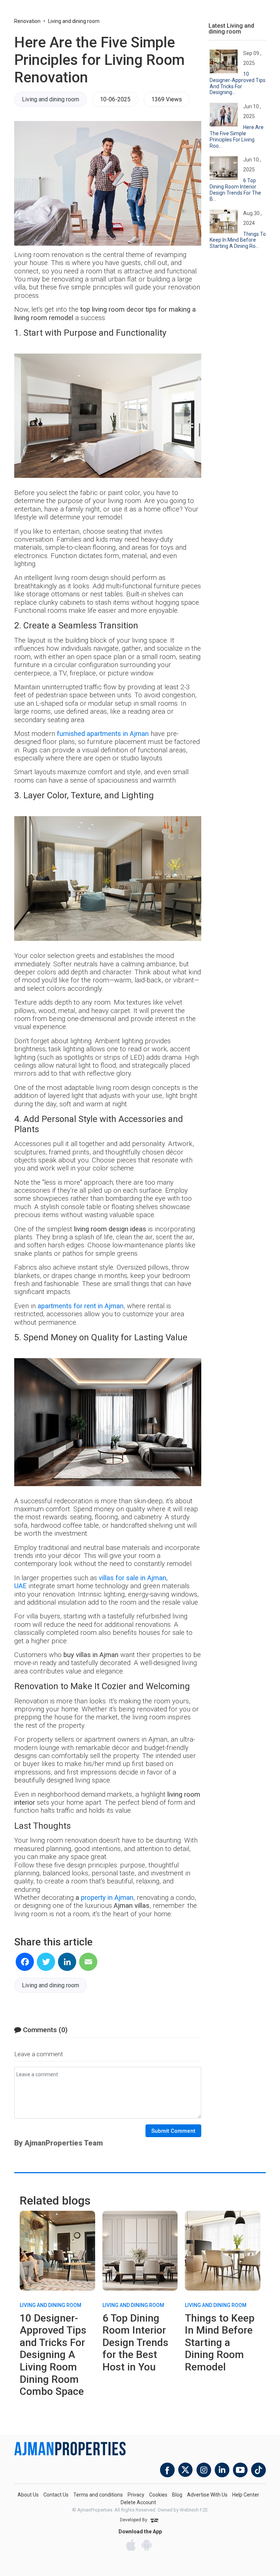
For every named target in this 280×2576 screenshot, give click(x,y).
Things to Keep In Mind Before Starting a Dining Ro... (238, 240)
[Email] (88, 1962)
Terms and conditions (98, 2495)
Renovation (27, 21)
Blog (177, 2495)
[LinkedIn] (67, 1962)
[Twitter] (46, 1962)
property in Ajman (107, 1898)
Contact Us (56, 2495)
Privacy (136, 2495)
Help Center (246, 2495)
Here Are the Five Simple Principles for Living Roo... (237, 136)
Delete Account (138, 2502)
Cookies (158, 2495)
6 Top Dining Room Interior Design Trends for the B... (235, 190)
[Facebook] (25, 1962)
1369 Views (167, 99)
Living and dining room (74, 21)
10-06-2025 (115, 99)
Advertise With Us (207, 2495)
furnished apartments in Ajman (103, 734)
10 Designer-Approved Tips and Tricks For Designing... (238, 83)
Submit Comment (173, 2131)
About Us (28, 2495)
